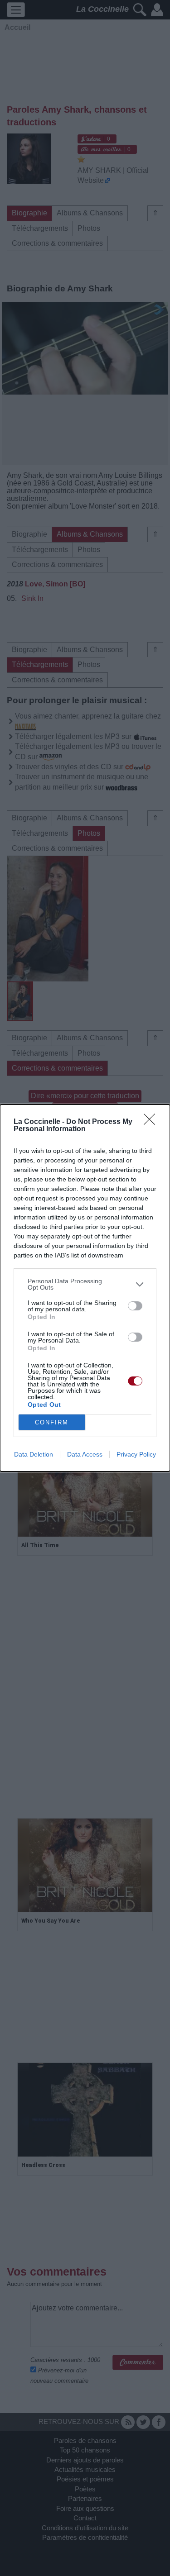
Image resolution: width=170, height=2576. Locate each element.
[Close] (152, 1122)
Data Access (85, 1454)
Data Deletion (34, 1454)
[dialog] (85, 1288)
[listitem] (85, 1284)
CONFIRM (52, 1422)
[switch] (135, 1306)
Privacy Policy (136, 1454)
